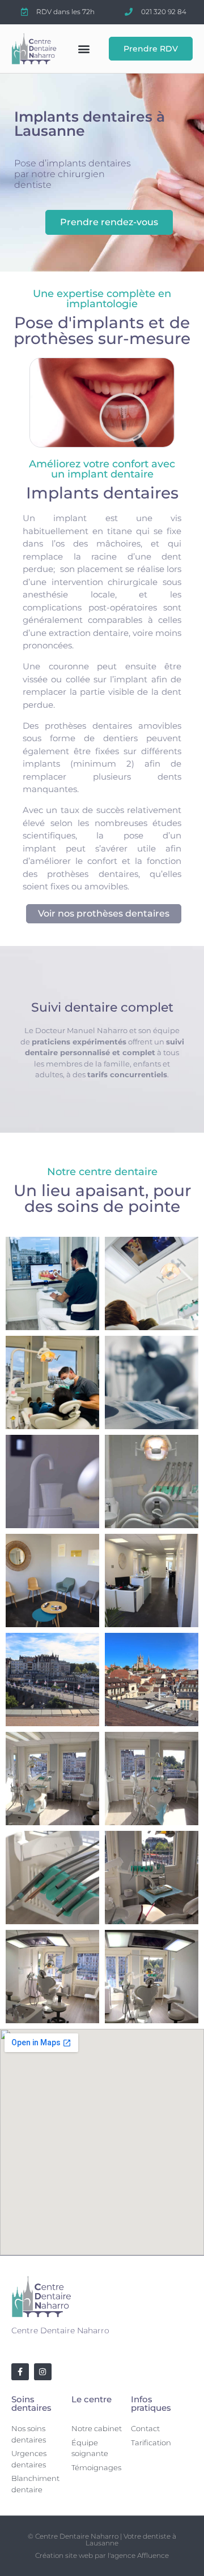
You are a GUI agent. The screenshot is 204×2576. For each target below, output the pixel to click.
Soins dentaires (31, 2403)
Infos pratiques (151, 2403)
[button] (84, 48)
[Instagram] (43, 2372)
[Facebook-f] (20, 2372)
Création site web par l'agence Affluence (102, 2555)
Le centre (92, 2399)
